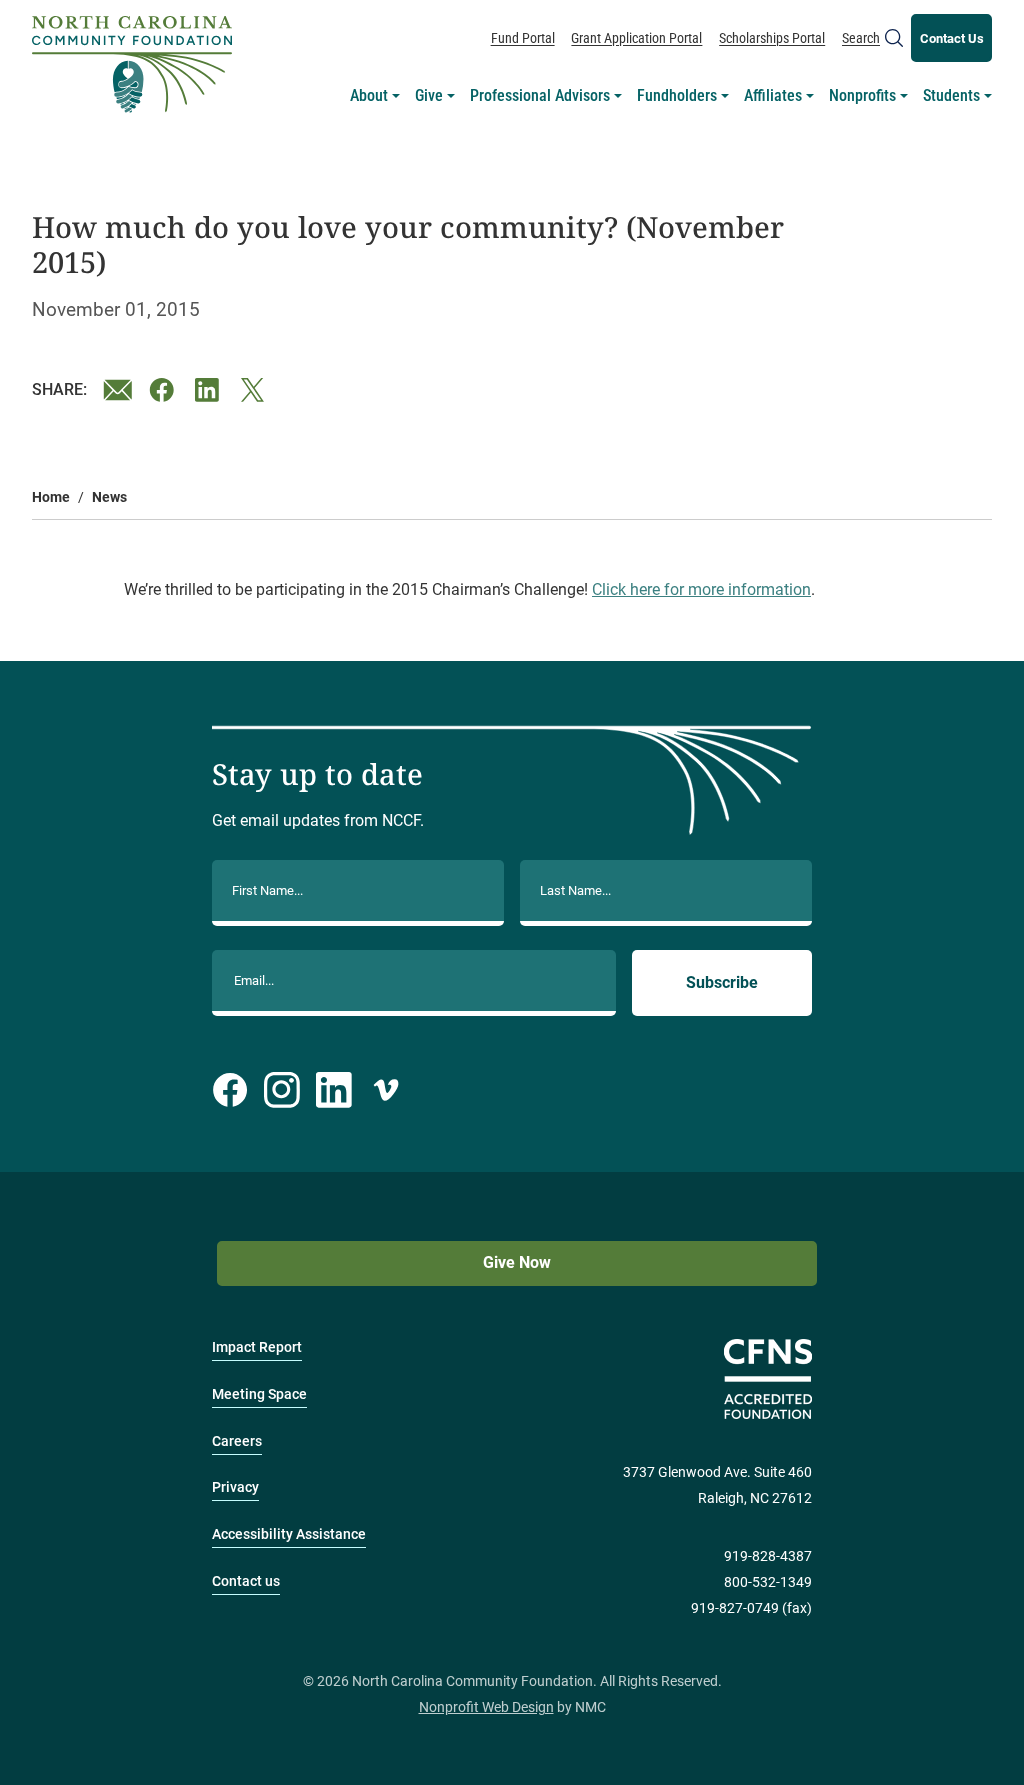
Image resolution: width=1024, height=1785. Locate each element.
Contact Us (952, 38)
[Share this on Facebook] (164, 390)
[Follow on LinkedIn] (334, 1090)
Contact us (246, 1581)
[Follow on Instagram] (282, 1090)
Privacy (235, 1487)
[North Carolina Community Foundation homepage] (132, 64)
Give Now (517, 1262)
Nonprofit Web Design (486, 1707)
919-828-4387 (768, 1556)
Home (51, 497)
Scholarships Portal (772, 38)
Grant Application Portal (636, 38)
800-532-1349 (768, 1582)
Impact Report (257, 1347)
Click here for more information (701, 589)
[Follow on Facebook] (230, 1090)
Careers (237, 1441)
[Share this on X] (256, 390)
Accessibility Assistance (289, 1534)
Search (861, 38)
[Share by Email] (118, 390)
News (109, 497)
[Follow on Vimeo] (386, 1090)
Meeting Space (259, 1394)
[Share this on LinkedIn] (210, 390)
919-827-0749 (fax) (751, 1608)
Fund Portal (523, 38)
